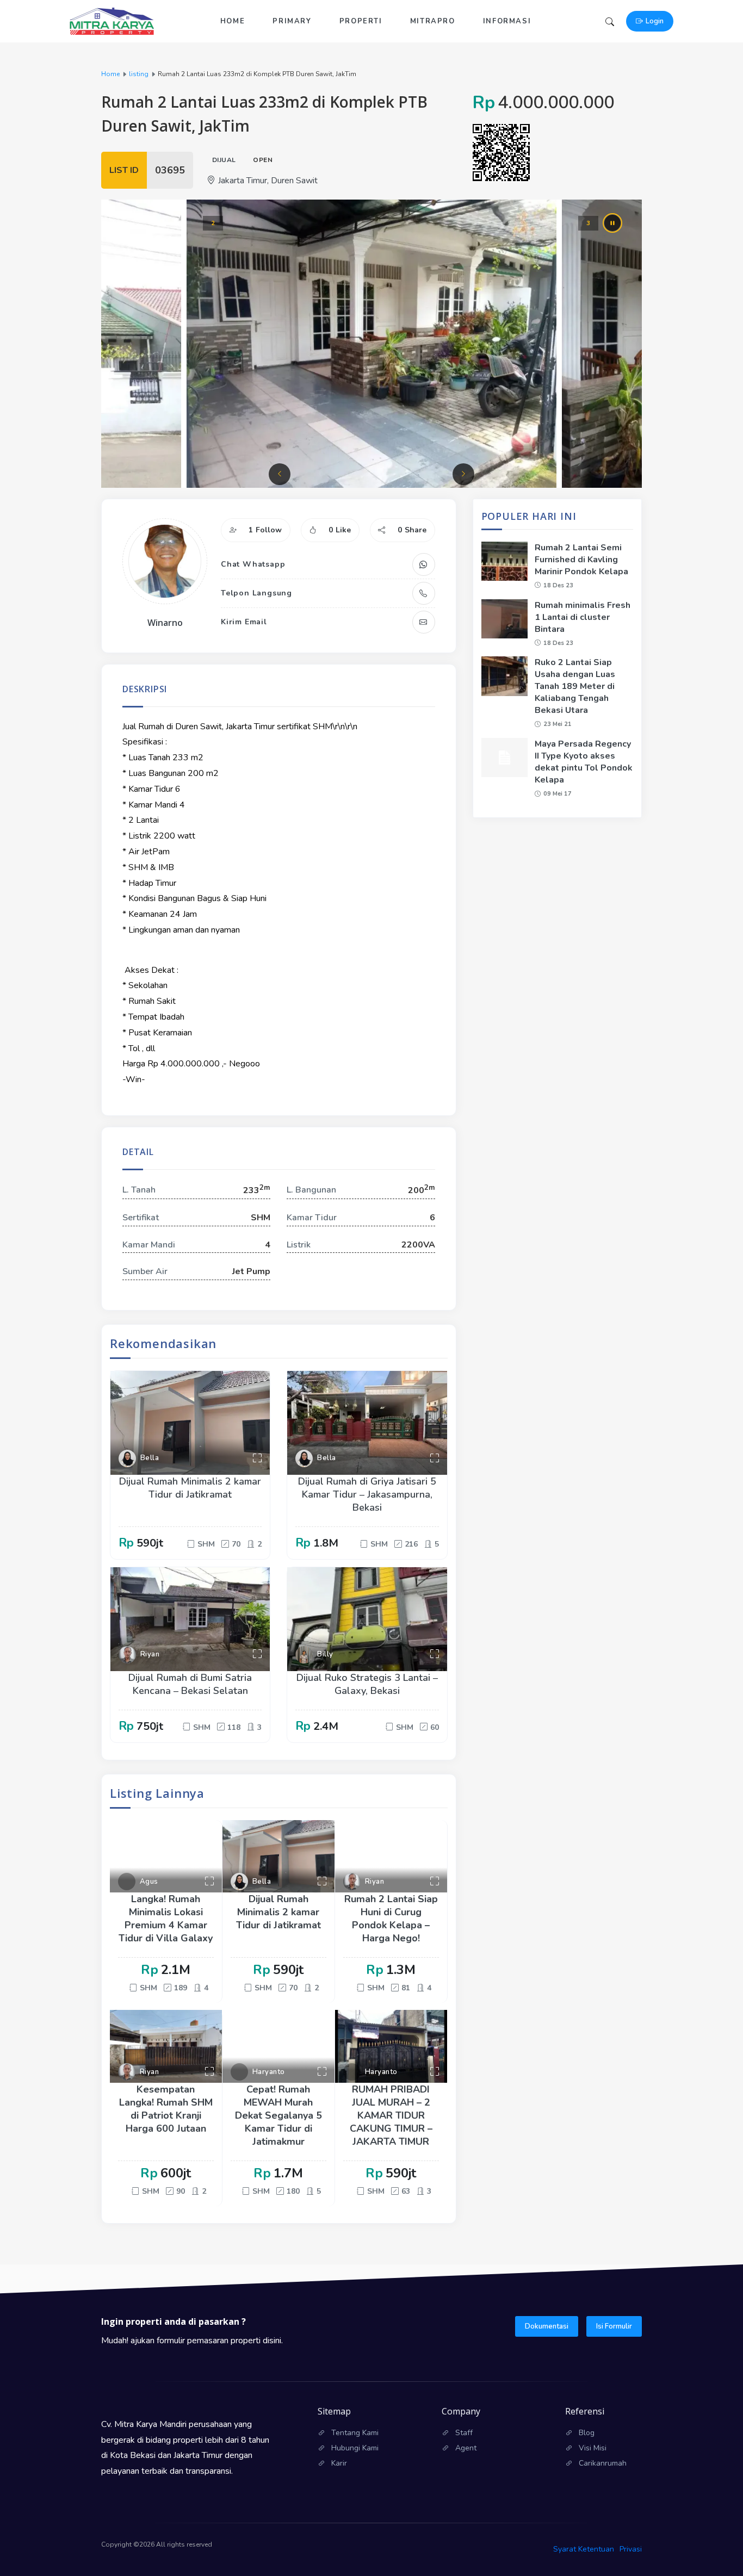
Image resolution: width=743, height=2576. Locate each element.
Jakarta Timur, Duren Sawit (268, 181)
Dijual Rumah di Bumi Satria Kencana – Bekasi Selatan (190, 1684)
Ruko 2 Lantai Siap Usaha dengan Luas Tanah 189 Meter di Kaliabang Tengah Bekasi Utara (575, 686)
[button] (280, 474)
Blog (587, 2433)
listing (139, 74)
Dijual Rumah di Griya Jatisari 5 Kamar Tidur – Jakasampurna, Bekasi (367, 1494)
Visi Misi (593, 2448)
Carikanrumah (603, 2463)
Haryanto (269, 2072)
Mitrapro (433, 21)
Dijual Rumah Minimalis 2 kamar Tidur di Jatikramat (190, 1488)
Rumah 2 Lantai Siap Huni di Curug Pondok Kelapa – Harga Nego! (391, 1919)
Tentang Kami (355, 2433)
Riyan (150, 1654)
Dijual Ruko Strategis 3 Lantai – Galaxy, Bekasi (367, 1684)
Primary (292, 21)
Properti (361, 21)
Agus (149, 1882)
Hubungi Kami (355, 2448)
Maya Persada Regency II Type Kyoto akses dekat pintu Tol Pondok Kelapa (584, 762)
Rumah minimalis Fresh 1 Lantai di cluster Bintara (583, 617)
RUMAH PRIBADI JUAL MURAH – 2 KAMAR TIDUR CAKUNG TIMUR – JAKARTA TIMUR (391, 2115)
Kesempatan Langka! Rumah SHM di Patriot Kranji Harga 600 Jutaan (166, 2109)
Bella (150, 1458)
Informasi (507, 21)
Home (233, 21)
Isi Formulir (614, 2326)
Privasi (631, 2549)
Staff (464, 2433)
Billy (325, 1654)
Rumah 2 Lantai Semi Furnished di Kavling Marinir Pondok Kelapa (581, 560)
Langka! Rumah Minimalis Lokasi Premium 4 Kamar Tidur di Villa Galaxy (166, 1919)
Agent (466, 2448)
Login (655, 21)
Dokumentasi (547, 2326)
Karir (339, 2463)
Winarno (165, 623)
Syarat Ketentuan (584, 2549)
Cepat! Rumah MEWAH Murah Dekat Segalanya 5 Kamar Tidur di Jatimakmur (278, 2115)
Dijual (224, 160)
